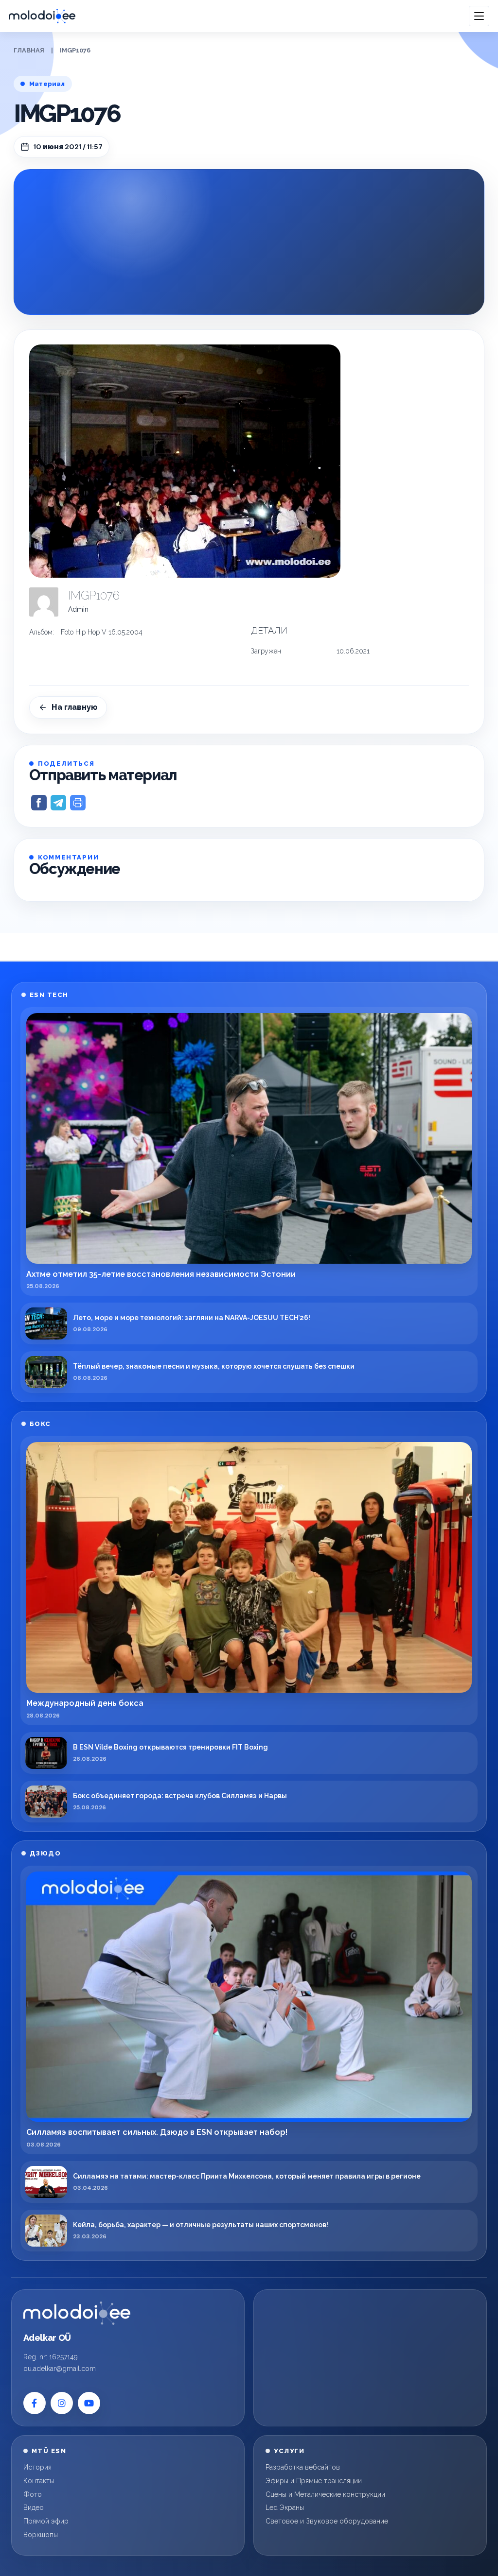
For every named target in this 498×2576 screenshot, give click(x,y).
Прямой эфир (46, 2521)
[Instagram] (62, 2403)
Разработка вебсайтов (303, 2467)
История (37, 2467)
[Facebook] (35, 2403)
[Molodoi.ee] (77, 2313)
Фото (33, 2494)
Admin (78, 609)
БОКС (40, 1424)
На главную (75, 707)
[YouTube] (89, 2403)
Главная (29, 50)
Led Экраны (285, 2507)
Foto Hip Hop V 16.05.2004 (102, 632)
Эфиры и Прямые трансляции (314, 2481)
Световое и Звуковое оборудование (327, 2521)
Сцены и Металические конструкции (325, 2494)
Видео (34, 2507)
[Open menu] (479, 16)
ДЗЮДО (45, 1853)
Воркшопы (41, 2535)
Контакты (39, 2481)
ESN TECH (49, 995)
